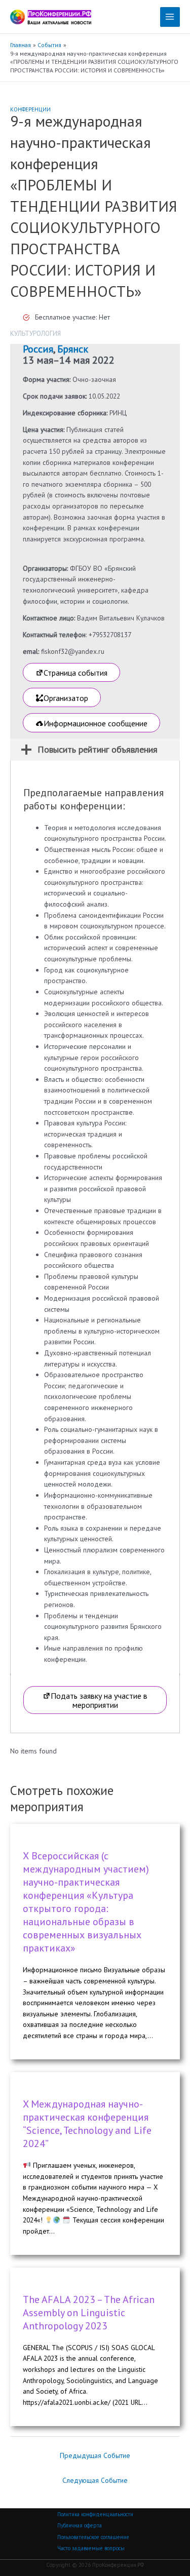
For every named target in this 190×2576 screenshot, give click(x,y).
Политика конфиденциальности (95, 2514)
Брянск (73, 349)
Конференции (30, 109)
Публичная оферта (80, 2525)
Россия (38, 349)
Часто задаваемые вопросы (91, 2548)
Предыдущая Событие (95, 2455)
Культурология (35, 334)
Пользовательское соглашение (93, 2537)
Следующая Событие (95, 2480)
